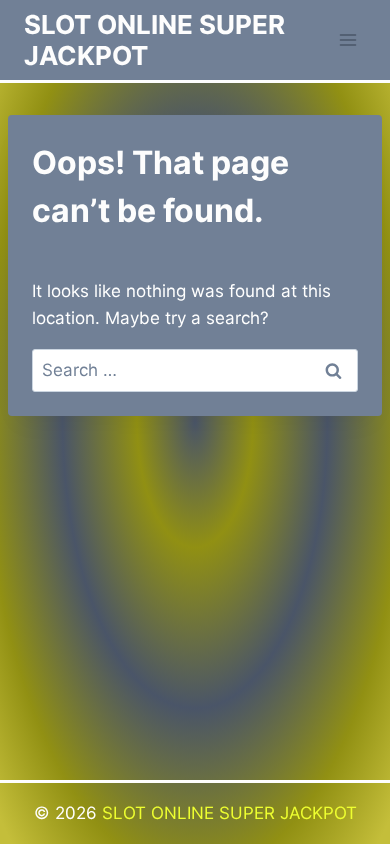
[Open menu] (347, 39)
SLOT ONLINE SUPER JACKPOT (229, 813)
